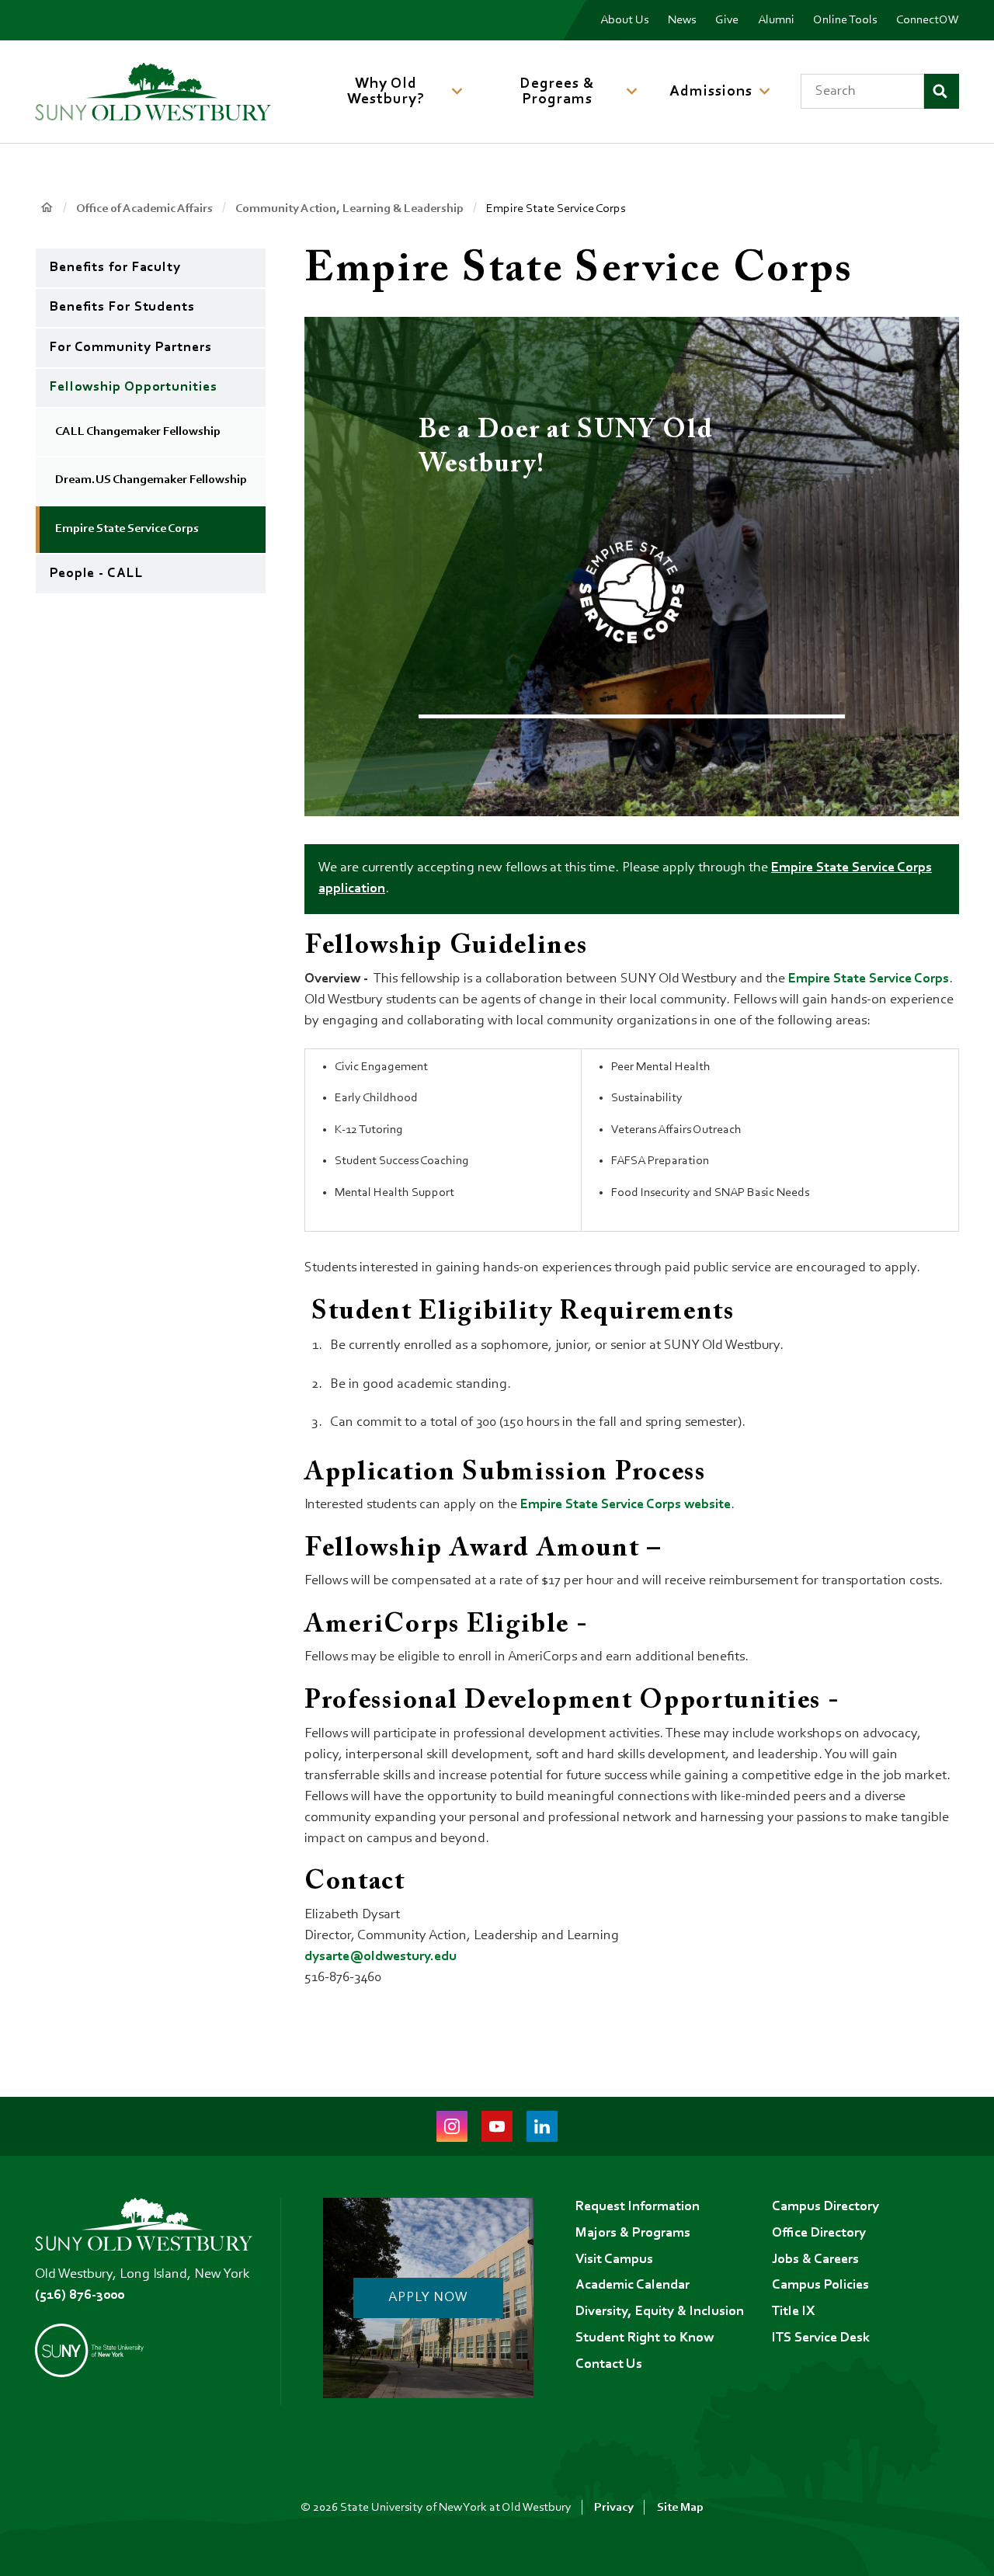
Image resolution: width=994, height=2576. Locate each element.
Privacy (614, 2508)
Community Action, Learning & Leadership (349, 209)
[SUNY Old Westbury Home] (153, 92)
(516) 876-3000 (80, 2296)
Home (46, 208)
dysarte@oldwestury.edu (381, 1957)
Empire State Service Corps (869, 979)
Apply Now (428, 2298)
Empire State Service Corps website (626, 1505)
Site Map (680, 2508)
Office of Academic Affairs (144, 209)
